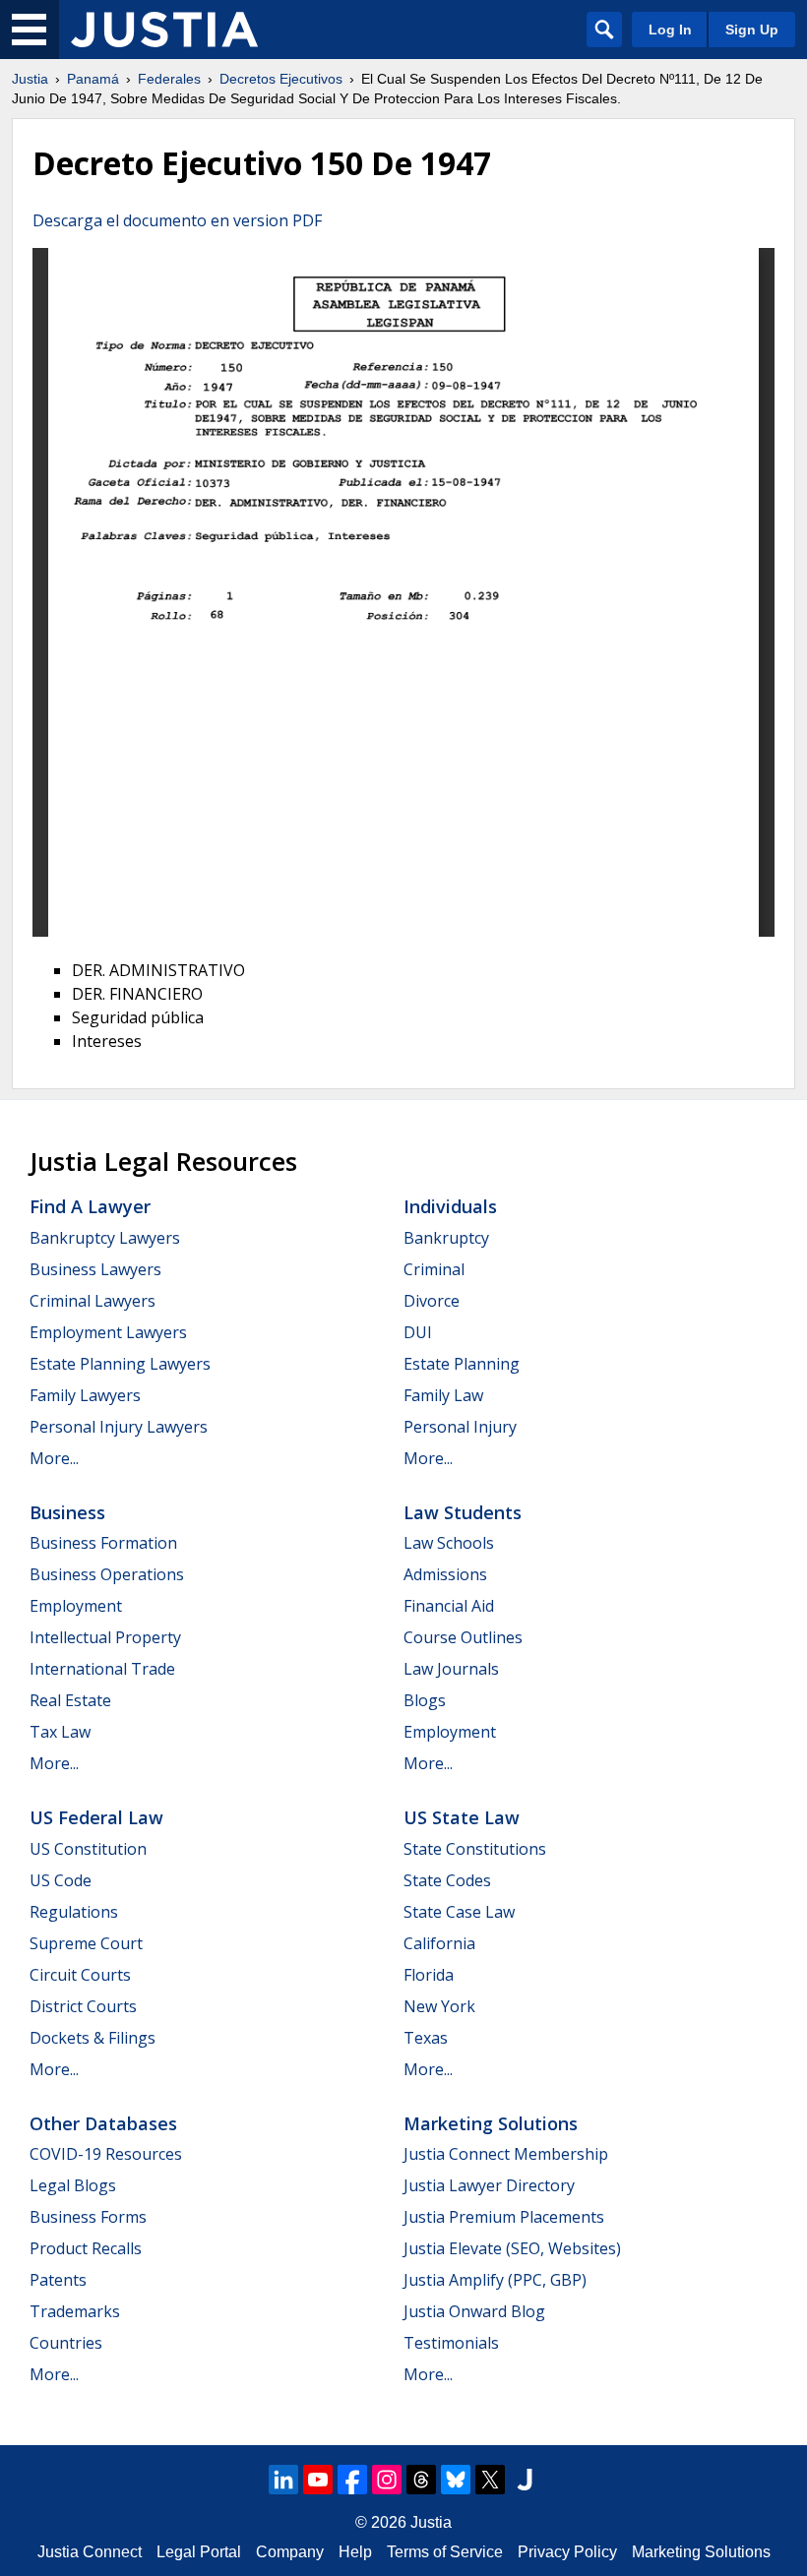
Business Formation (103, 1543)
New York (439, 2006)
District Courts (83, 2006)
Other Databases (103, 2123)
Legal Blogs (73, 2185)
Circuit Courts (80, 1975)
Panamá (93, 79)
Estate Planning (462, 1364)
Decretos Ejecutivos (281, 79)
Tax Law (60, 1732)
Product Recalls (86, 2248)
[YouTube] (318, 2480)
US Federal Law (96, 1817)
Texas (426, 2038)
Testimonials (451, 2343)
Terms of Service (445, 2552)
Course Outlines (463, 1637)
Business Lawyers (95, 1269)
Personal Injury (460, 1427)
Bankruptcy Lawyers (105, 1238)
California (439, 1943)
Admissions (445, 1574)
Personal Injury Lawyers (119, 1427)
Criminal (434, 1269)
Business (67, 1512)
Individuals (450, 1206)
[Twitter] (490, 2480)
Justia (30, 79)
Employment (76, 1606)
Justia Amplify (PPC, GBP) (495, 2280)
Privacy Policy (567, 2552)
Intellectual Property (105, 1637)
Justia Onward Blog (474, 2311)
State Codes (447, 1880)
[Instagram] (387, 2480)
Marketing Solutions (491, 2123)
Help (355, 2552)
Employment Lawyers (108, 1332)
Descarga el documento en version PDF (177, 220)
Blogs (425, 1700)
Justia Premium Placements (504, 2217)
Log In (670, 30)
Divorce (432, 1301)
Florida (429, 1975)
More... (54, 1458)
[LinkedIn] (283, 2480)
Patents (58, 2280)
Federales (169, 79)
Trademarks (75, 2311)
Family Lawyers (85, 1395)
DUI (418, 1332)
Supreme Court (86, 1943)
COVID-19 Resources (106, 2154)
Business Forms (88, 2217)
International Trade (102, 1669)
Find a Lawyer (90, 1206)
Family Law (443, 1395)
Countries (66, 2343)
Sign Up (752, 30)
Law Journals (451, 1669)
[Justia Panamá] (164, 30)
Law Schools (449, 1543)
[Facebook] (352, 2480)
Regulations (74, 1912)
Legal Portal (199, 2552)
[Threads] (421, 2480)
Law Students (463, 1512)
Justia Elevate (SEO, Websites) (512, 2248)
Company (290, 2552)
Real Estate (70, 1700)
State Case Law (459, 1912)
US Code (61, 1880)
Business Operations (107, 1574)
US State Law (462, 1817)
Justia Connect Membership (506, 2154)
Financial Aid (449, 1606)
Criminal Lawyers (93, 1301)
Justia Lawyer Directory (489, 2185)
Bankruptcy (446, 1238)
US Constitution (88, 1849)
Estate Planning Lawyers (120, 1364)
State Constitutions (475, 1849)
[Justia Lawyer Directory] (525, 2480)
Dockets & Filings (93, 2038)
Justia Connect (90, 2552)
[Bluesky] (456, 2480)
